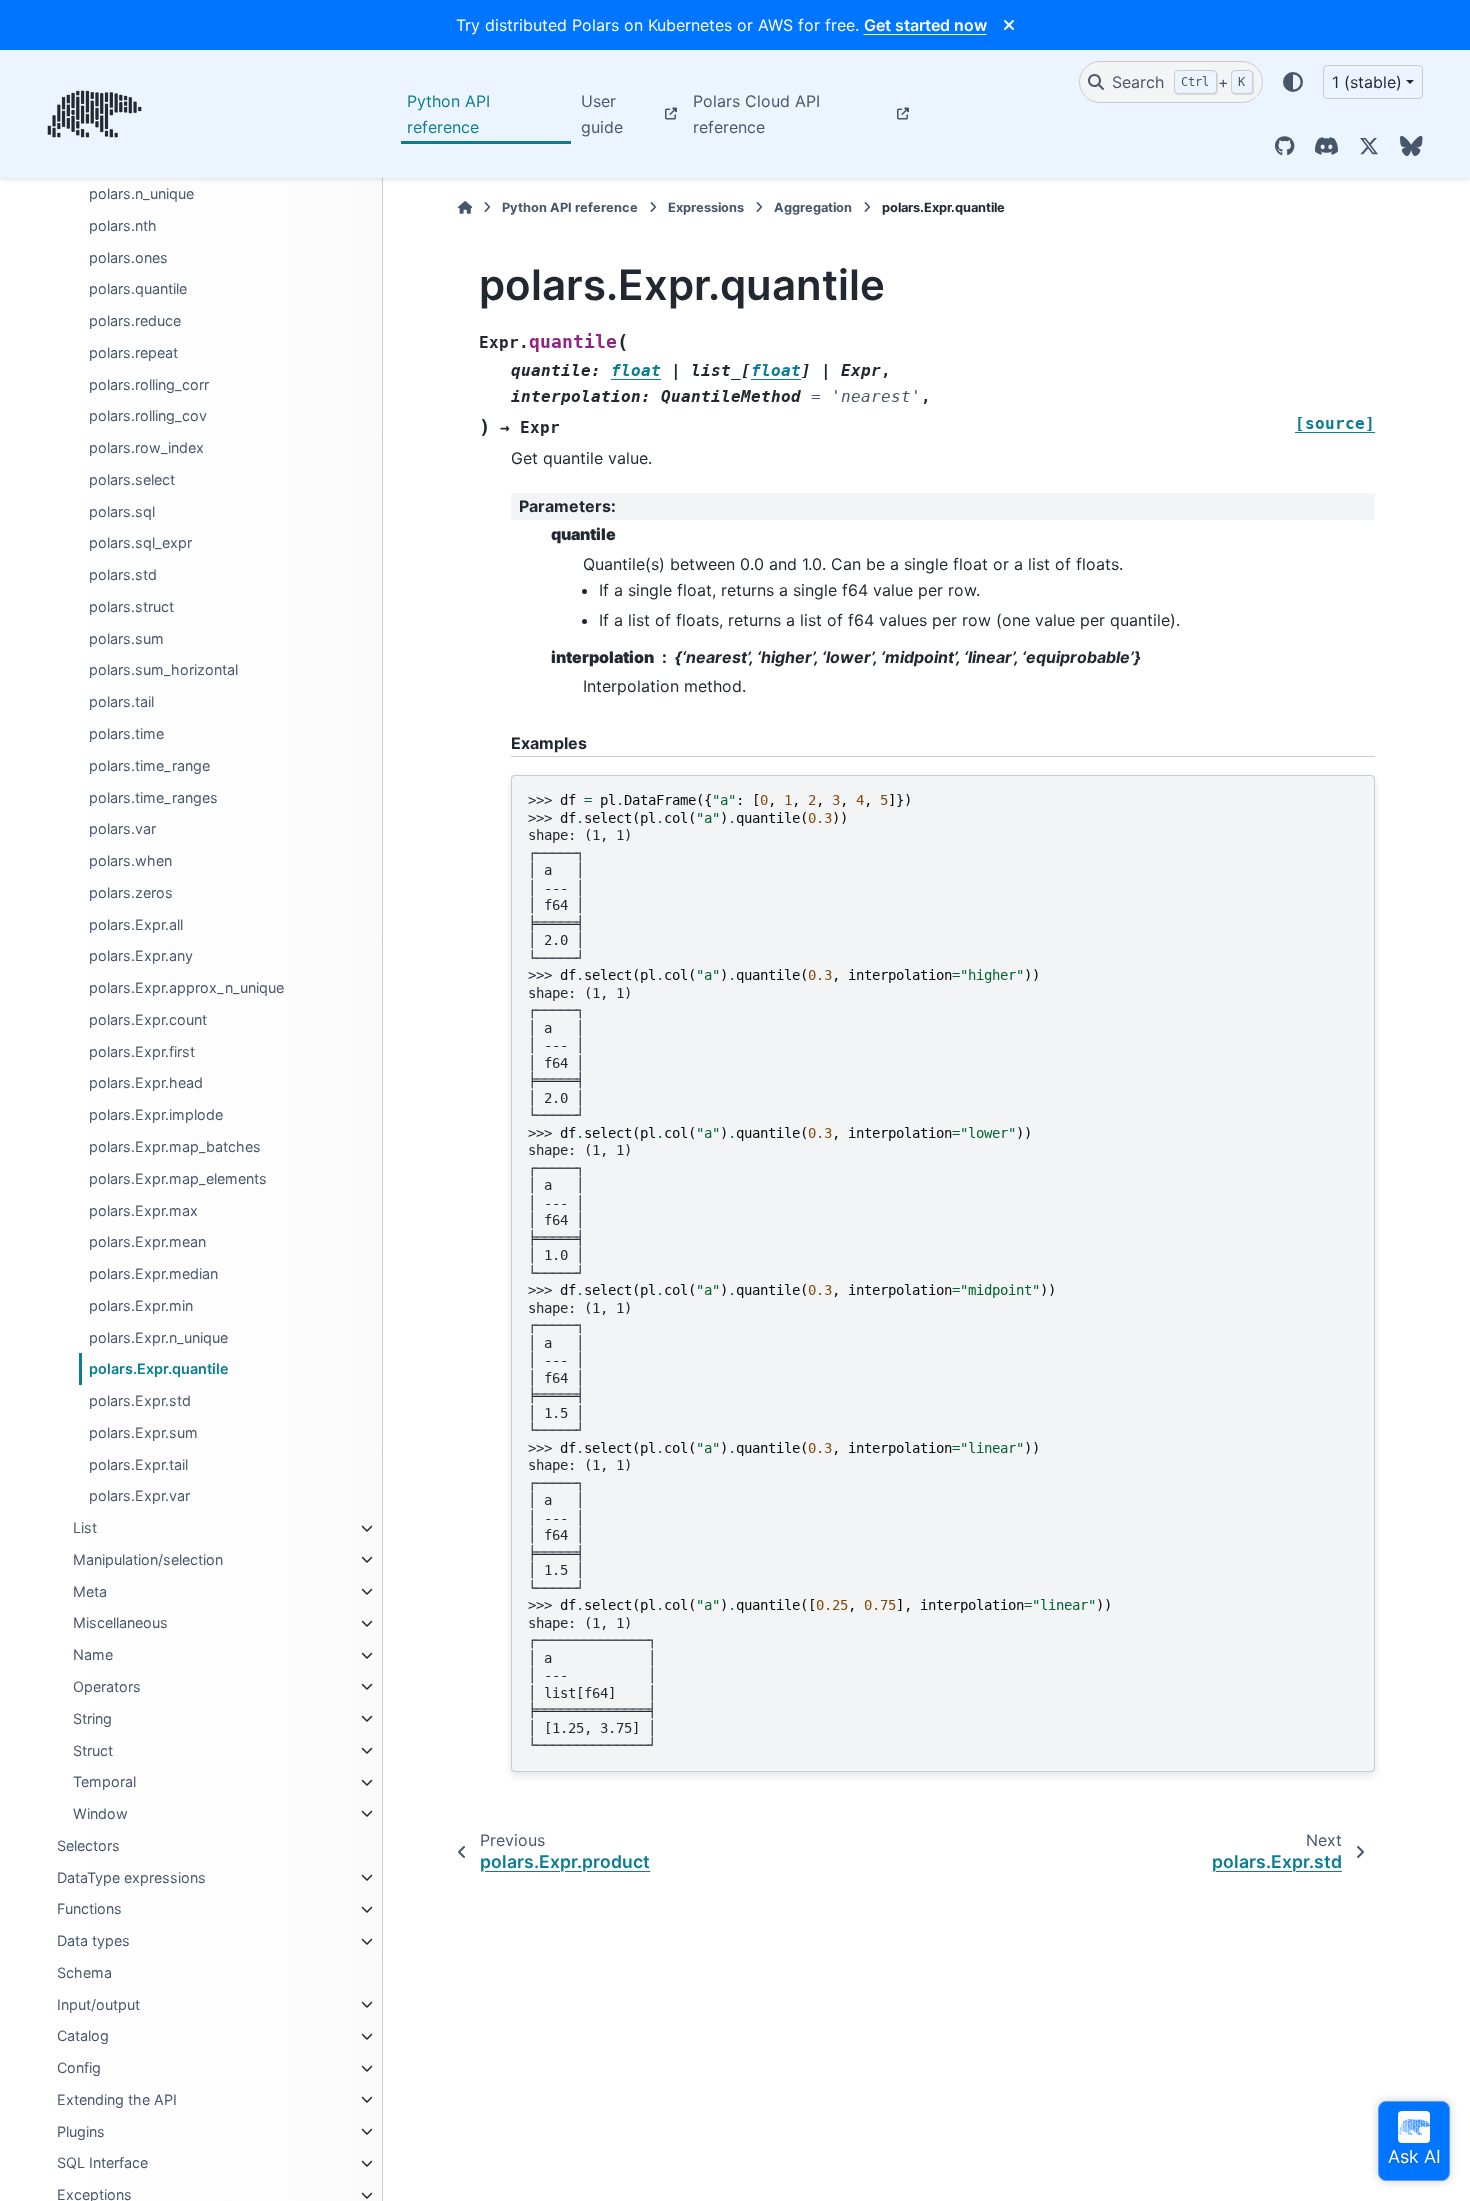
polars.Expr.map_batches (175, 1146)
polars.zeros (131, 892)
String (92, 1718)
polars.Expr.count (148, 1019)
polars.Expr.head (146, 1083)
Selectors (88, 1845)
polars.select (132, 479)
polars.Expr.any (141, 956)
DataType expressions (131, 1877)
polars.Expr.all (136, 924)
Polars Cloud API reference (756, 114)
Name (93, 1655)
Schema (84, 1972)
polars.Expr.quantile (159, 1369)
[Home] (465, 207)
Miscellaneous (120, 1623)
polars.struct (131, 606)
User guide (602, 114)
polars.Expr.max (143, 1210)
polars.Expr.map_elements (178, 1178)
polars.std (123, 575)
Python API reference (448, 114)
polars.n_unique (141, 193)
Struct (93, 1750)
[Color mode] (1293, 82)
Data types (93, 1941)
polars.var (122, 829)
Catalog (83, 2036)
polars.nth (123, 225)
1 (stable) (1367, 82)
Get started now (925, 25)
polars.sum (126, 638)
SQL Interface (102, 2163)
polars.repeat (133, 352)
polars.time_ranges (153, 797)
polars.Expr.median (153, 1273)
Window (100, 1813)
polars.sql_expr (140, 543)
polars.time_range (149, 765)
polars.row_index (146, 448)
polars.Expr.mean (147, 1242)
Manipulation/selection (148, 1559)
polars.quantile (138, 289)
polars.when (130, 860)
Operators (107, 1686)
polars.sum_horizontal (163, 670)
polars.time (126, 733)
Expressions (706, 207)
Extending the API (117, 2099)
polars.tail (121, 702)
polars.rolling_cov (148, 416)
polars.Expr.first (142, 1051)
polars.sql (122, 511)
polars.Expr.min (141, 1305)
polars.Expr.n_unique (158, 1337)
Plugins (81, 2131)
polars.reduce (135, 320)
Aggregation (813, 207)
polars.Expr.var (139, 1496)
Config (79, 2068)
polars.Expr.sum (143, 1432)
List (85, 1528)
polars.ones (128, 257)
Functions (89, 1909)
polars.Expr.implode (156, 1115)
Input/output (98, 2004)
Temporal (104, 1782)
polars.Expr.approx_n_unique (186, 988)
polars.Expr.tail (138, 1464)
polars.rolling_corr (149, 384)
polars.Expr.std (140, 1400)
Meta (90, 1591)
